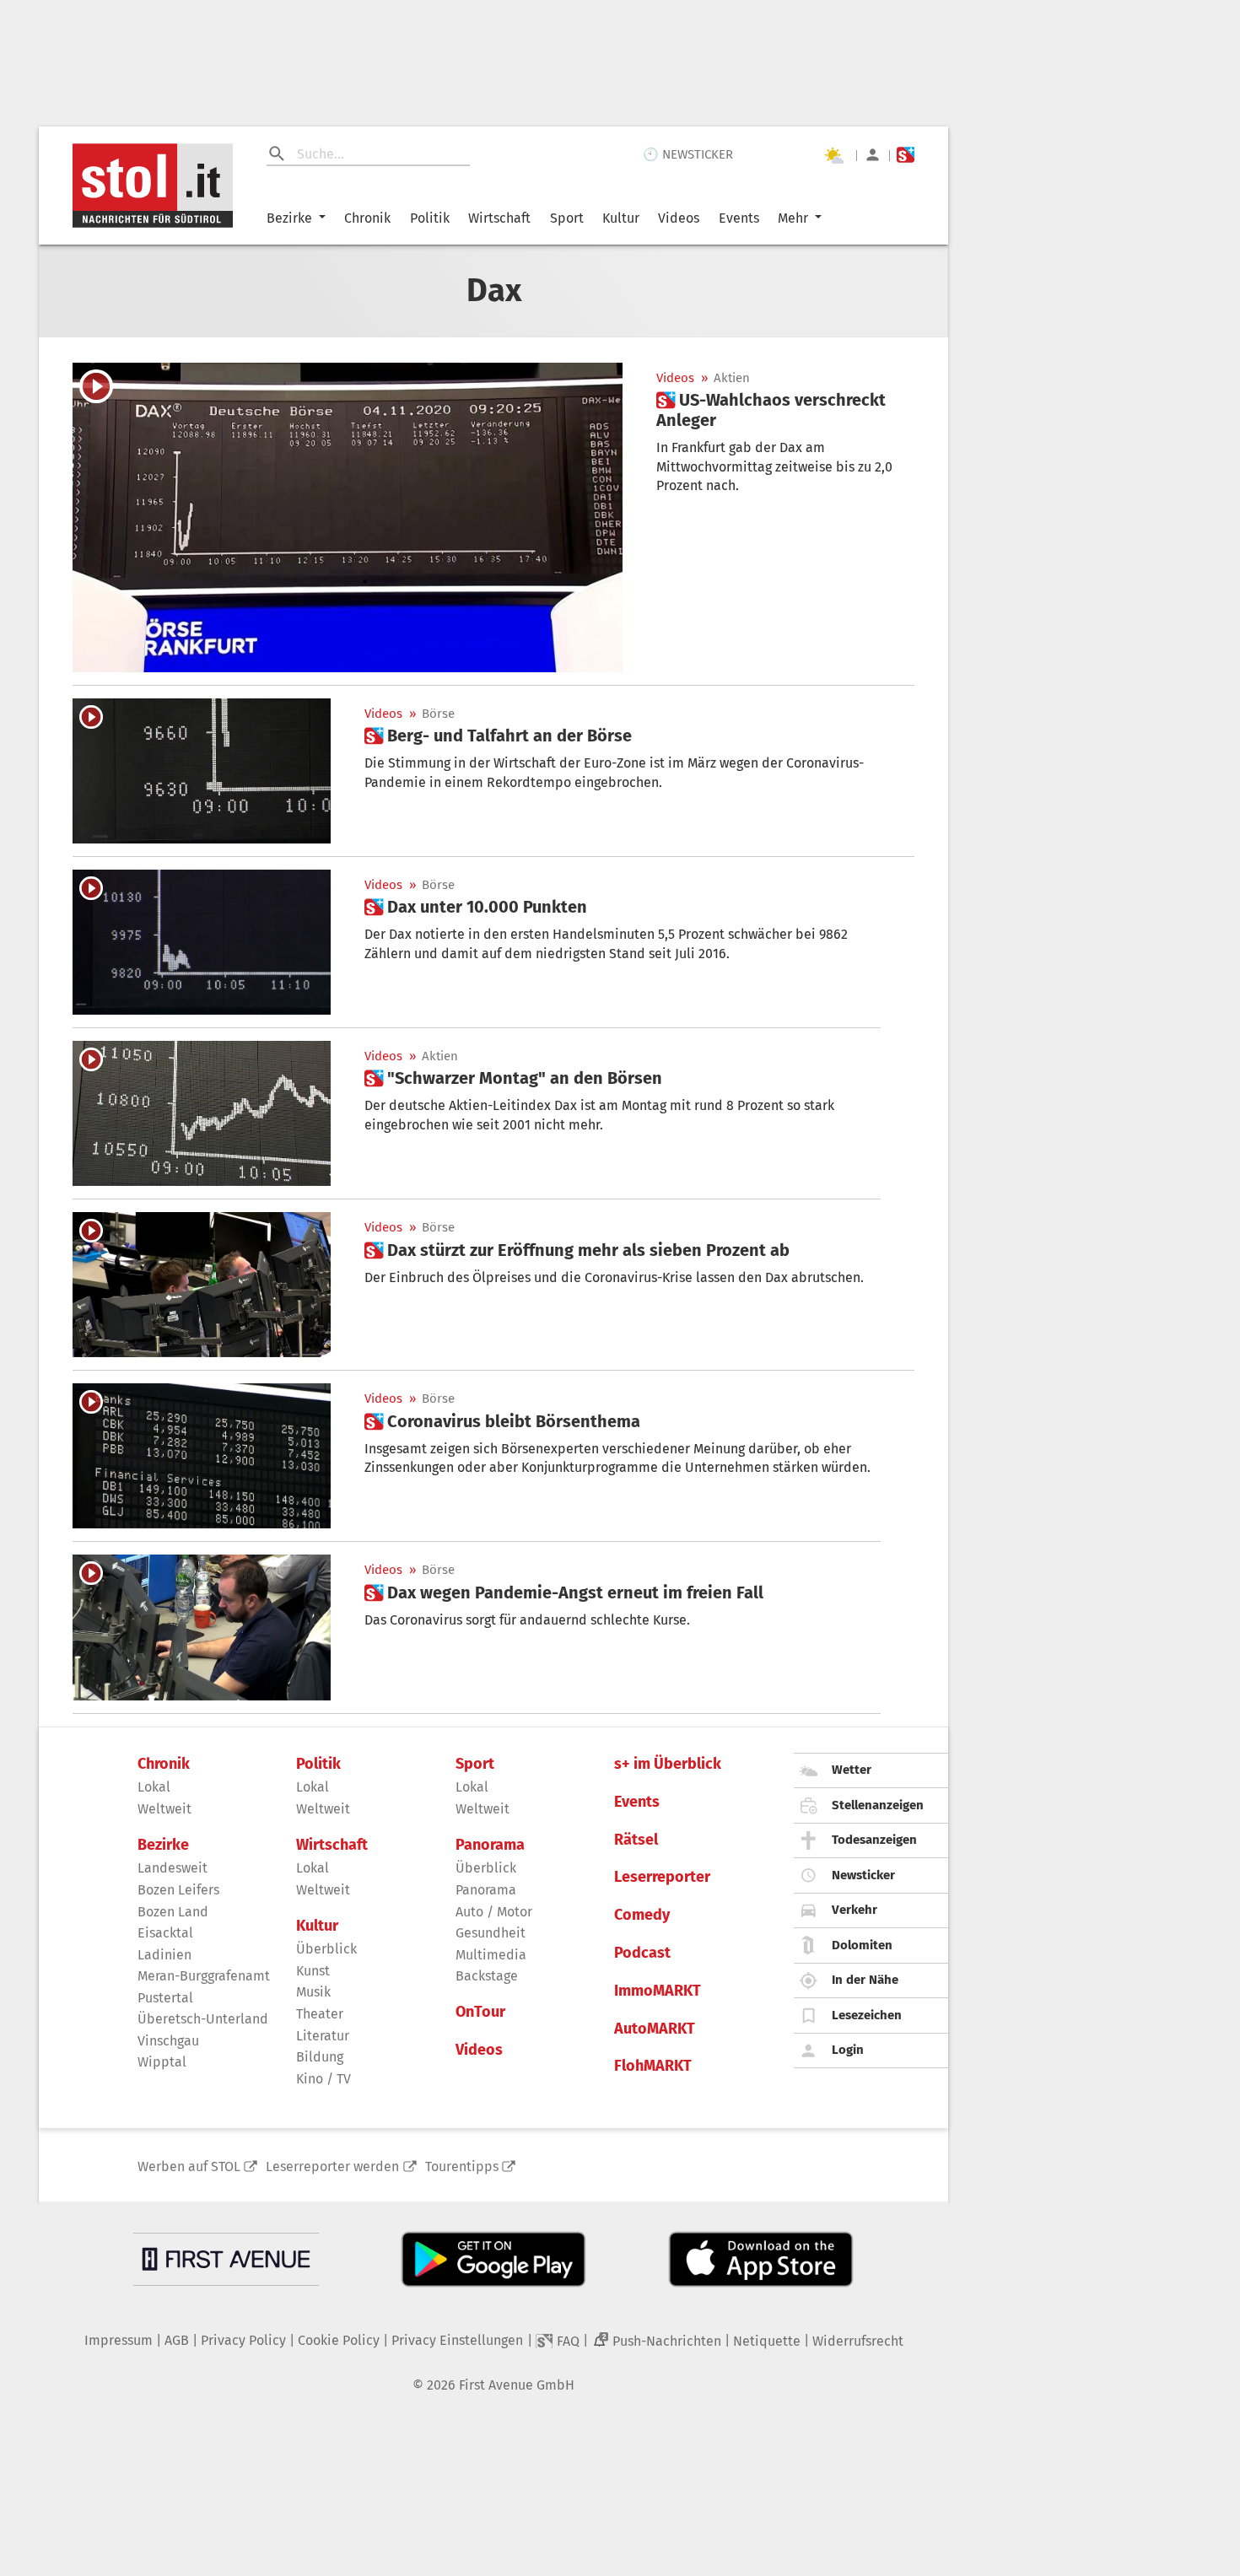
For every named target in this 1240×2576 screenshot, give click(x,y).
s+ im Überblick (668, 1764)
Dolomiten (862, 1945)
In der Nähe (865, 1980)
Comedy (642, 1915)
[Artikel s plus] (348, 517)
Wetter (852, 1770)
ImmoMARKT (658, 1991)
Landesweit (173, 1868)
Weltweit (164, 1809)
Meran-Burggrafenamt (204, 1976)
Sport (567, 218)
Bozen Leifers (178, 1890)
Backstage (487, 1976)
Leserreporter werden (332, 2166)
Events (739, 218)
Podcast (642, 1953)
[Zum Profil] (873, 155)
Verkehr (855, 1910)
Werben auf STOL (189, 2166)
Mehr (793, 218)
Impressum (119, 2340)
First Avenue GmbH (517, 2385)
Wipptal (162, 2062)
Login (848, 2050)
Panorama (490, 1845)
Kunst (313, 1971)
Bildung (320, 2057)
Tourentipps (462, 2166)
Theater (320, 2014)
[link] (785, 410)
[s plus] (906, 155)
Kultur (621, 218)
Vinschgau (168, 2041)
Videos (679, 218)
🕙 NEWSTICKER (688, 154)
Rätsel (636, 1840)
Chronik (367, 218)
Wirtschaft (499, 218)
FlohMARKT (653, 2066)
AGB (177, 2340)
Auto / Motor (494, 1912)
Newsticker (863, 1875)
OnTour (480, 2012)
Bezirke (289, 218)
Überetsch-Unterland (203, 2019)
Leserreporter (662, 1877)
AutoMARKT (655, 2029)
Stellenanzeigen (878, 1805)
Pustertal (165, 1998)
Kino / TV (323, 2079)
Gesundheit (491, 1933)
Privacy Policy (243, 2340)
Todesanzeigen (874, 1840)
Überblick (326, 1949)
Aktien (732, 378)
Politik (430, 218)
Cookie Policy (339, 2340)
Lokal (154, 1787)
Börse (438, 714)
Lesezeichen (867, 2015)
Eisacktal (165, 1933)
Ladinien (164, 1955)
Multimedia (491, 1955)
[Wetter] (833, 155)
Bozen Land (173, 1912)
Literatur (323, 2036)
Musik (313, 1992)
